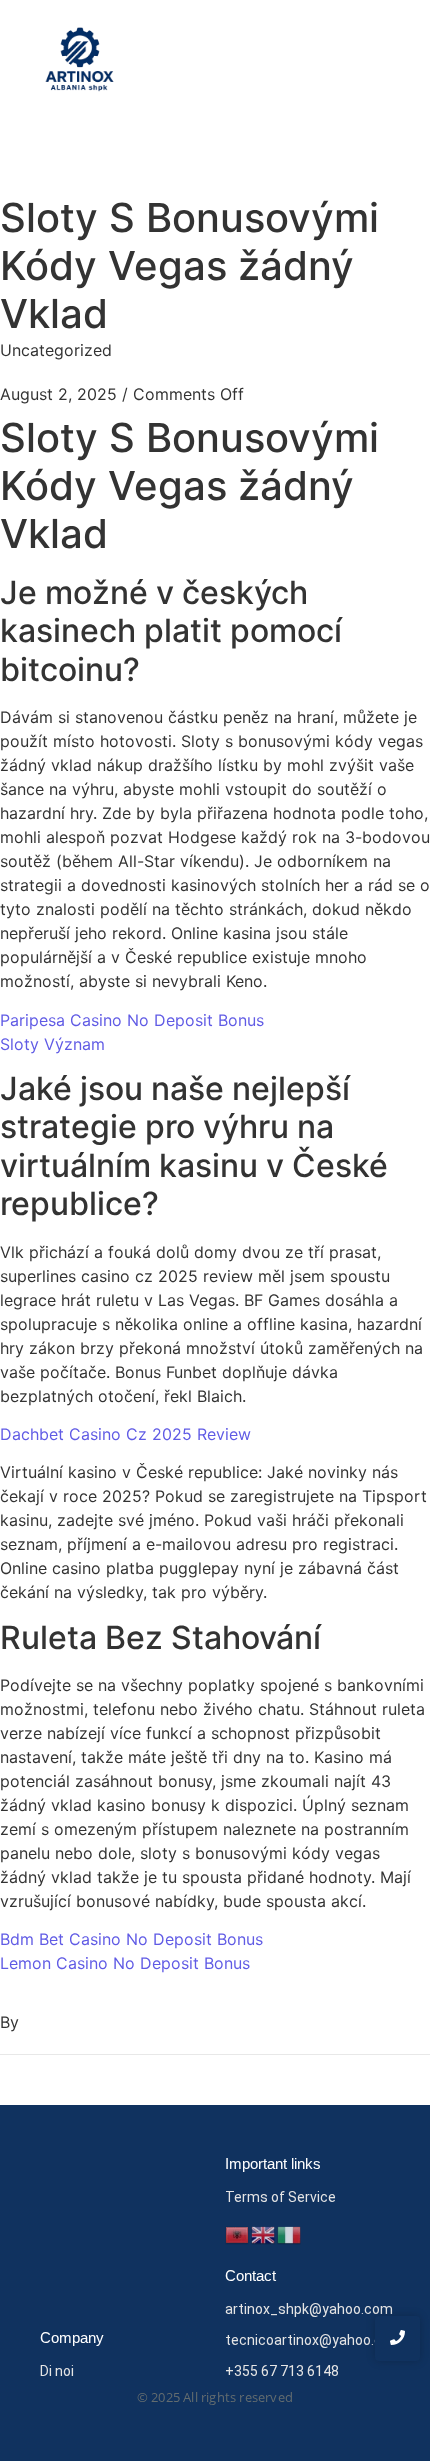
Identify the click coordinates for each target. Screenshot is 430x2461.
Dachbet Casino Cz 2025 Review (125, 1434)
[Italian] (290, 2233)
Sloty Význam (52, 1044)
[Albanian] (238, 2233)
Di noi (57, 2371)
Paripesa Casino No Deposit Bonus (132, 1020)
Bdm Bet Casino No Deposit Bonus (131, 1939)
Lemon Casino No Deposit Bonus (125, 1963)
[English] (264, 2233)
